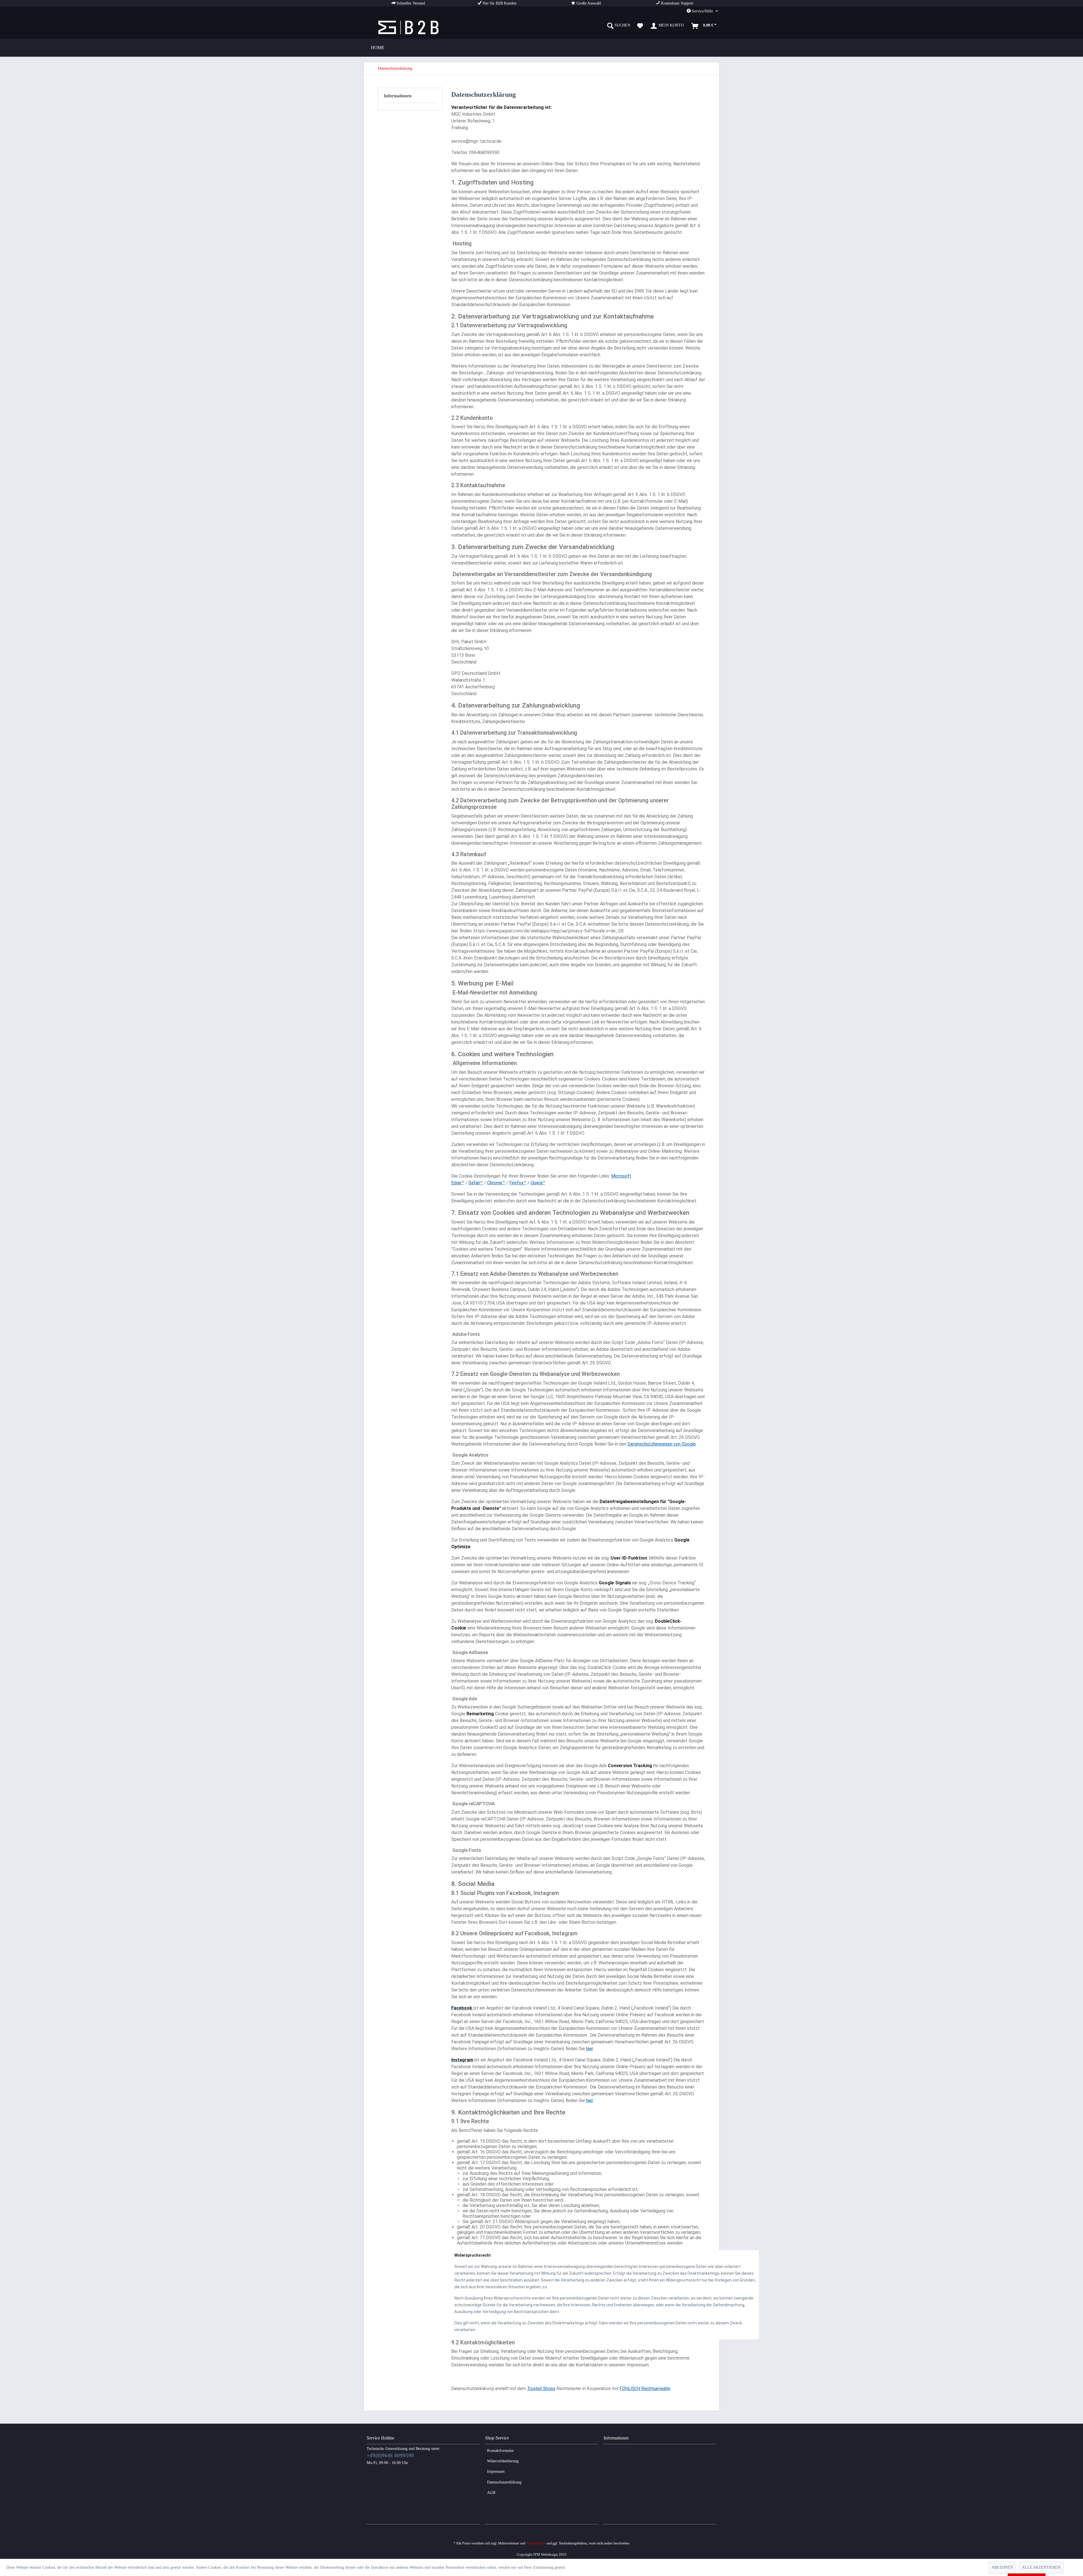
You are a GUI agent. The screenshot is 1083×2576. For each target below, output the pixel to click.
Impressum (496, 2471)
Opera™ (538, 1183)
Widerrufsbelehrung (503, 2461)
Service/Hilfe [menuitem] (702, 11)
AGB (491, 2493)
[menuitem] (619, 26)
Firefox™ (518, 1183)
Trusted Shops (541, 2389)
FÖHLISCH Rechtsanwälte (645, 2389)
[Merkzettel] (640, 26)
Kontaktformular (500, 2451)
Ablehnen (1002, 2567)
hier (589, 2049)
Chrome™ (496, 1183)
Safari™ (476, 1183)
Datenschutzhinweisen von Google (662, 1444)
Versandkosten (536, 2543)
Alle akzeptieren (1041, 2567)
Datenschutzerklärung (504, 2482)
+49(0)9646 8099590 (390, 2455)
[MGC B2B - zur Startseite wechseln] (409, 27)
